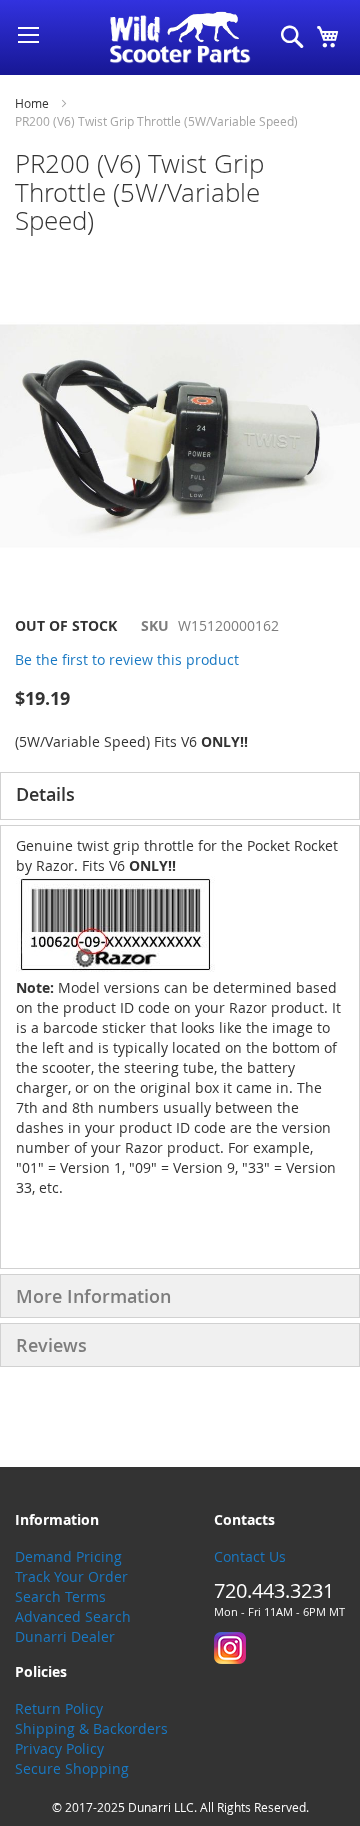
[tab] (180, 796)
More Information (93, 1296)
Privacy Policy (59, 1748)
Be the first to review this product (127, 659)
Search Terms (60, 1596)
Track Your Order (71, 1576)
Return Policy (59, 1708)
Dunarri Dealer (65, 1636)
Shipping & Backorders (91, 1728)
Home (32, 103)
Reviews (51, 1345)
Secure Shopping (72, 1768)
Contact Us (250, 1556)
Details (45, 794)
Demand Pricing (68, 1556)
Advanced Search (73, 1616)
